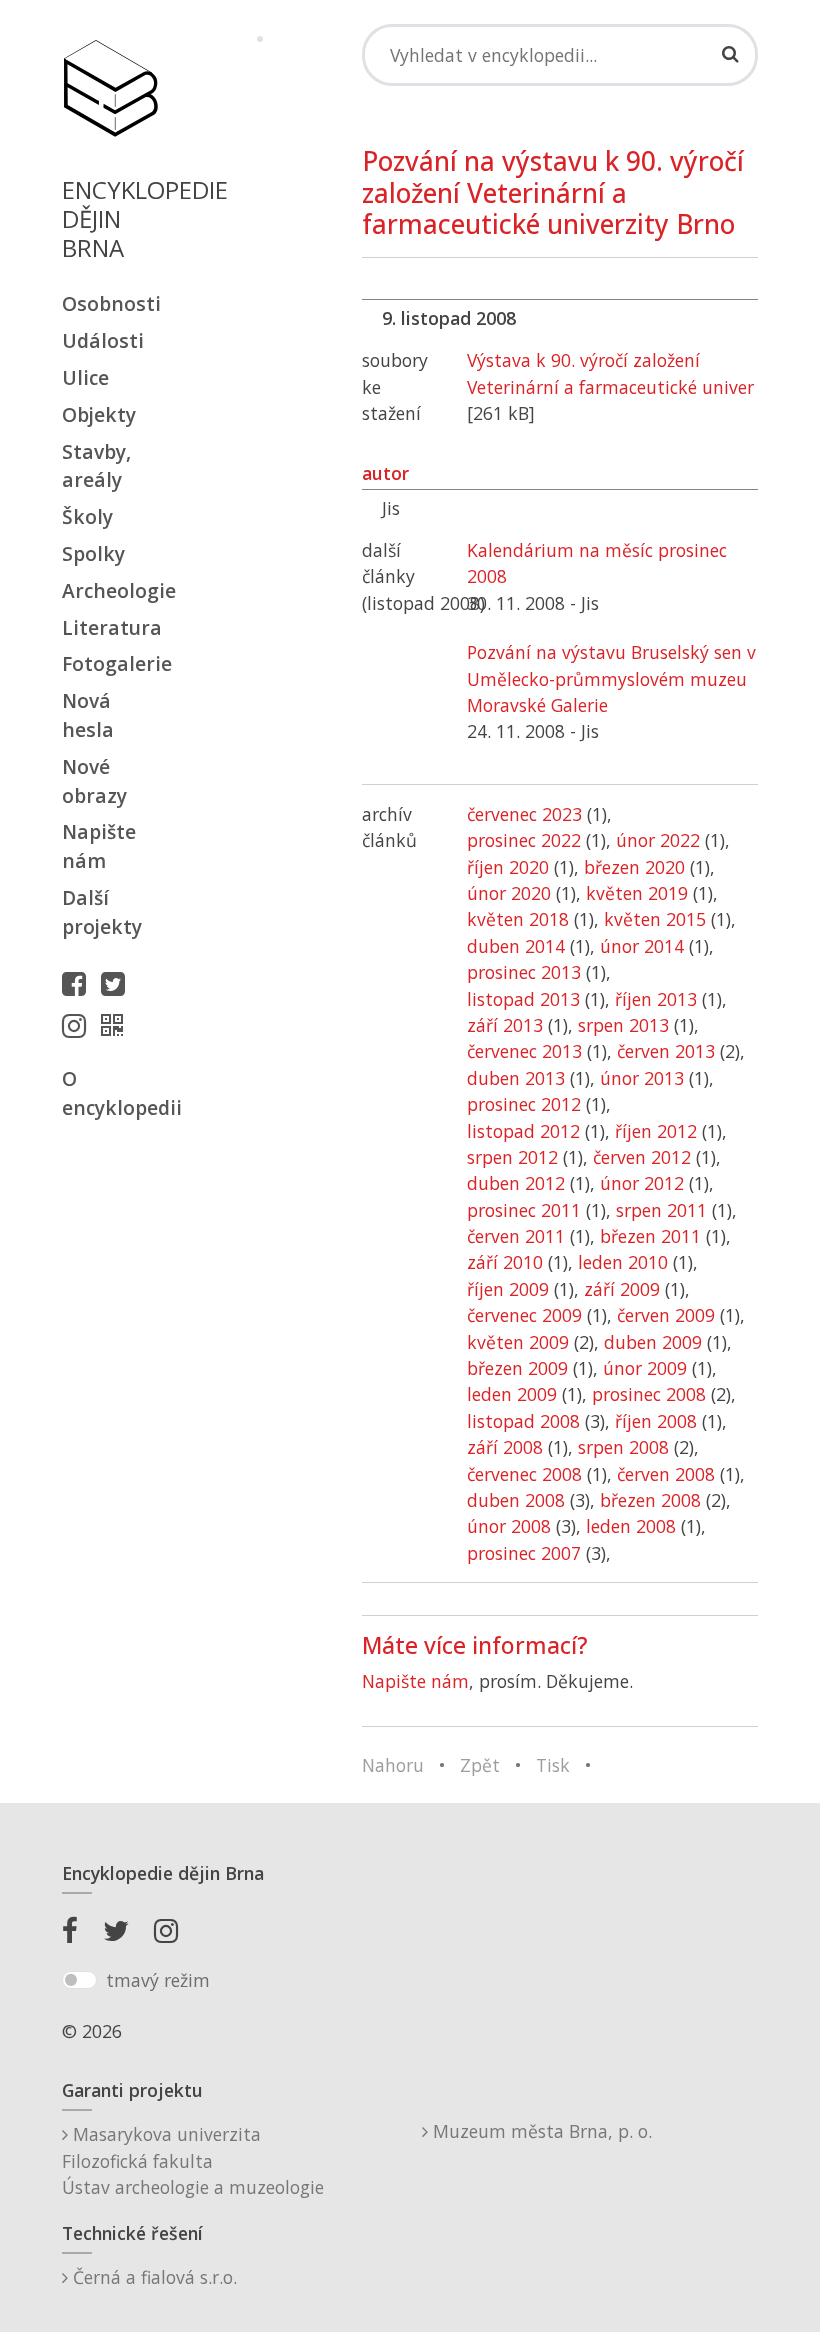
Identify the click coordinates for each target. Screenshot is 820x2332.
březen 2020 (634, 867)
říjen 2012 (656, 1131)
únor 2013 (642, 1078)
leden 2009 (512, 1394)
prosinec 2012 (524, 1104)
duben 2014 (516, 946)
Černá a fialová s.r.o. (152, 2277)
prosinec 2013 (524, 972)
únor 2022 (658, 840)
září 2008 (505, 1447)
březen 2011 (650, 1236)
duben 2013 (516, 1078)
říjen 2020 (508, 867)
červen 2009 (666, 1315)
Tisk (553, 1765)
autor (385, 473)
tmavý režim (158, 1980)
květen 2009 (518, 1342)
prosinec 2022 (524, 840)
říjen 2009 (508, 1289)
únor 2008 (509, 1526)
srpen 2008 (623, 1447)
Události (103, 340)
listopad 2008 (523, 1421)
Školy (87, 516)
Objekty (99, 414)
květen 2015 (655, 919)
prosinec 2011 (524, 1210)
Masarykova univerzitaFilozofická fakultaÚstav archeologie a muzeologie (193, 2160)
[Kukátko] (117, 1025)
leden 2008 (631, 1526)
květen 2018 (518, 919)
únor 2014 (642, 946)
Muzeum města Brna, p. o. (540, 2131)
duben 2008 (516, 1500)
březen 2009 (517, 1368)
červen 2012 (642, 1157)
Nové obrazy (94, 781)
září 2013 (505, 1025)
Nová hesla (88, 715)
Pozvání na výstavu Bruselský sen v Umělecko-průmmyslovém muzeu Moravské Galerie (611, 678)
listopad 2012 (523, 1131)
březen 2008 (650, 1500)
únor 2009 (645, 1368)
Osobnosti (110, 303)
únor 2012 (642, 1183)
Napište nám (99, 846)
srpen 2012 (512, 1157)
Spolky (93, 553)
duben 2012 (516, 1183)
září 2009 (622, 1289)
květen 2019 (637, 893)
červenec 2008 (524, 1474)
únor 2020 (509, 893)
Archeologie (110, 590)
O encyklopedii (110, 1093)
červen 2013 (666, 1051)
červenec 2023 (524, 814)
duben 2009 (653, 1342)
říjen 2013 (656, 999)
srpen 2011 (661, 1210)
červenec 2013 (524, 1051)
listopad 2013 (523, 999)
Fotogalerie (110, 663)
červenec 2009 (524, 1315)
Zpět (480, 1765)
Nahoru (393, 1765)
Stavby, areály (96, 466)
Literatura (110, 627)
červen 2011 (516, 1236)
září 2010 (505, 1262)
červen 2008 (666, 1474)
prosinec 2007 (524, 1553)
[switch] (79, 1980)
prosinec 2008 (649, 1394)
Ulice (85, 377)
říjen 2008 (656, 1421)
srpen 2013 (623, 1025)
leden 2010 (623, 1262)
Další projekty (102, 912)
